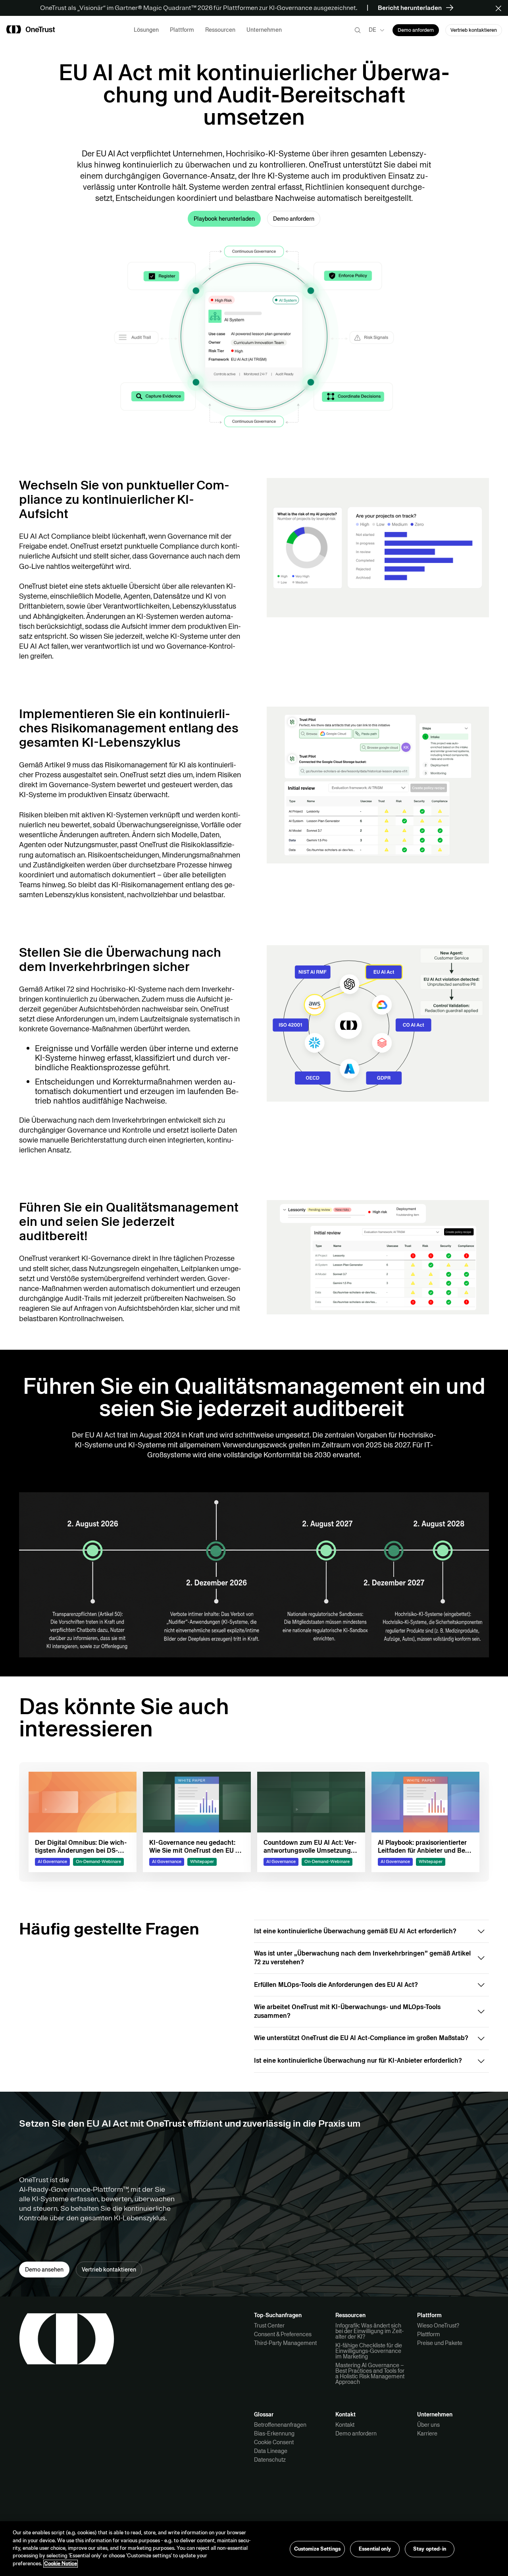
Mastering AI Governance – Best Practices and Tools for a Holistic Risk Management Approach (370, 2374)
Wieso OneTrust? (438, 2326)
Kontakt (345, 2425)
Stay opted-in (430, 2549)
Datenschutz (270, 2460)
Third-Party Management (285, 2343)
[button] (501, 8)
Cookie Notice (61, 2564)
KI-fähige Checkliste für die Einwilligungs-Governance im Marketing (369, 2351)
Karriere (427, 2433)
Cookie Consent (274, 2442)
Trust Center (269, 2326)
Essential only (375, 2549)
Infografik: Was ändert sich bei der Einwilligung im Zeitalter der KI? (369, 2331)
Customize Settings (317, 2549)
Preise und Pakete (440, 2343)
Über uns (428, 2425)
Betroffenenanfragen (280, 2425)
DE (372, 30)
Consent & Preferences (283, 2334)
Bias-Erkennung (274, 2433)
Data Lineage (271, 2451)
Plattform (429, 2334)
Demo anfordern (356, 2433)
